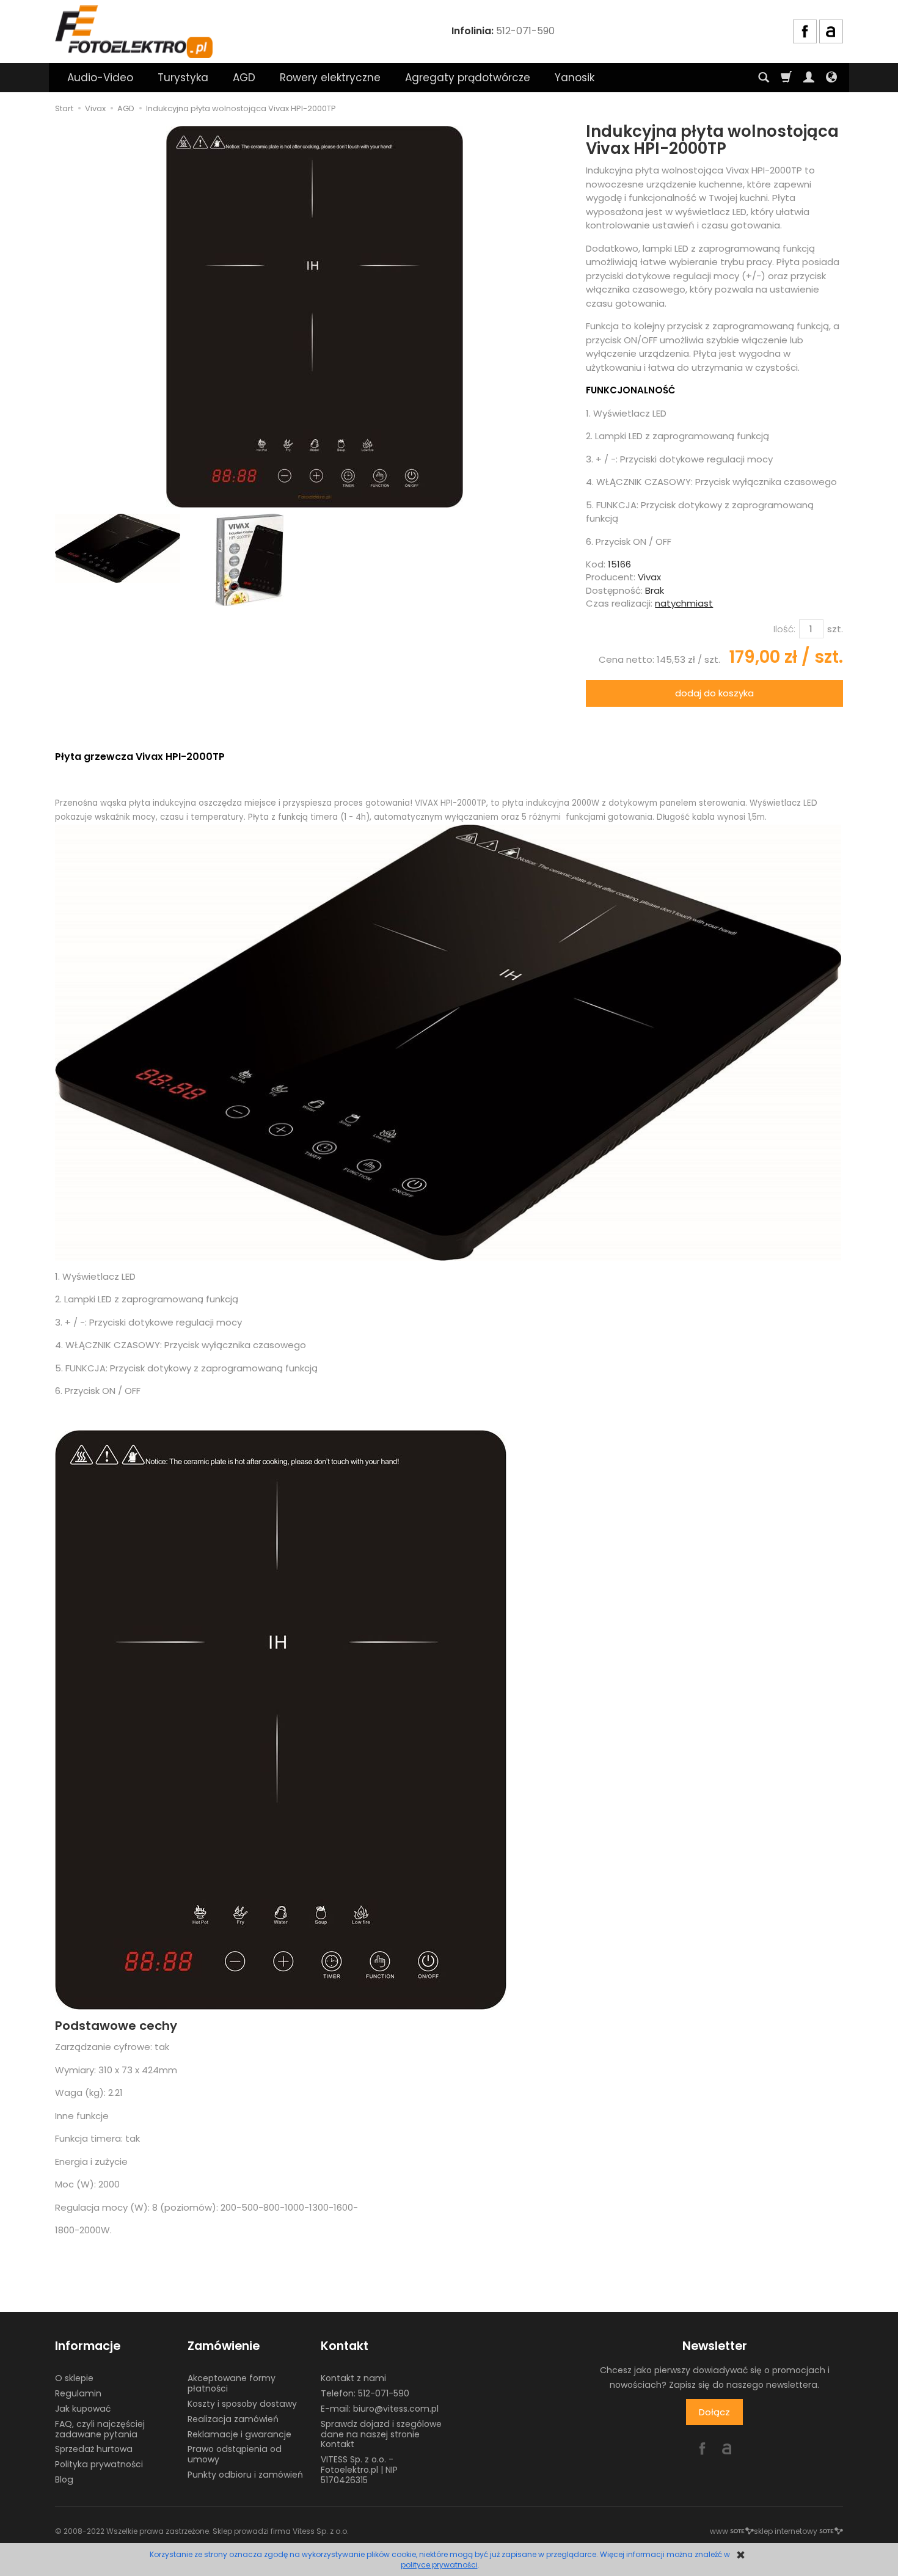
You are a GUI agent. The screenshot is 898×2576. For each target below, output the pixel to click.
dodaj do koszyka (714, 693)
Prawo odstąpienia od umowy (235, 2454)
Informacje (88, 2346)
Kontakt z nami (353, 2378)
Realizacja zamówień (233, 2419)
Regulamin (78, 2393)
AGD (244, 78)
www (719, 2531)
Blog (64, 2479)
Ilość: (784, 629)
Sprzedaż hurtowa (94, 2449)
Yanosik (575, 78)
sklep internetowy (786, 2531)
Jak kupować (83, 2409)
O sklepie (74, 2378)
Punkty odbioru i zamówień (245, 2475)
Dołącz (714, 2412)
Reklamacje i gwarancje (239, 2434)
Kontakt (345, 2346)
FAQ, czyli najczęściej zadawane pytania (100, 2429)
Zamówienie (224, 2346)
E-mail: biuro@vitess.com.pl (380, 2409)
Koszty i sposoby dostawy (242, 2404)
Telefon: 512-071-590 (365, 2393)
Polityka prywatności (99, 2464)
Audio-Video (100, 78)
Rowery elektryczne (330, 78)
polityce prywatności (439, 2565)
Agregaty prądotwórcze (468, 78)
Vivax (649, 577)
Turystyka (183, 78)
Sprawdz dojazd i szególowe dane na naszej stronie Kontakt (381, 2434)
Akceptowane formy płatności (232, 2383)
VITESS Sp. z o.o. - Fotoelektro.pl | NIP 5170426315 (359, 2470)
